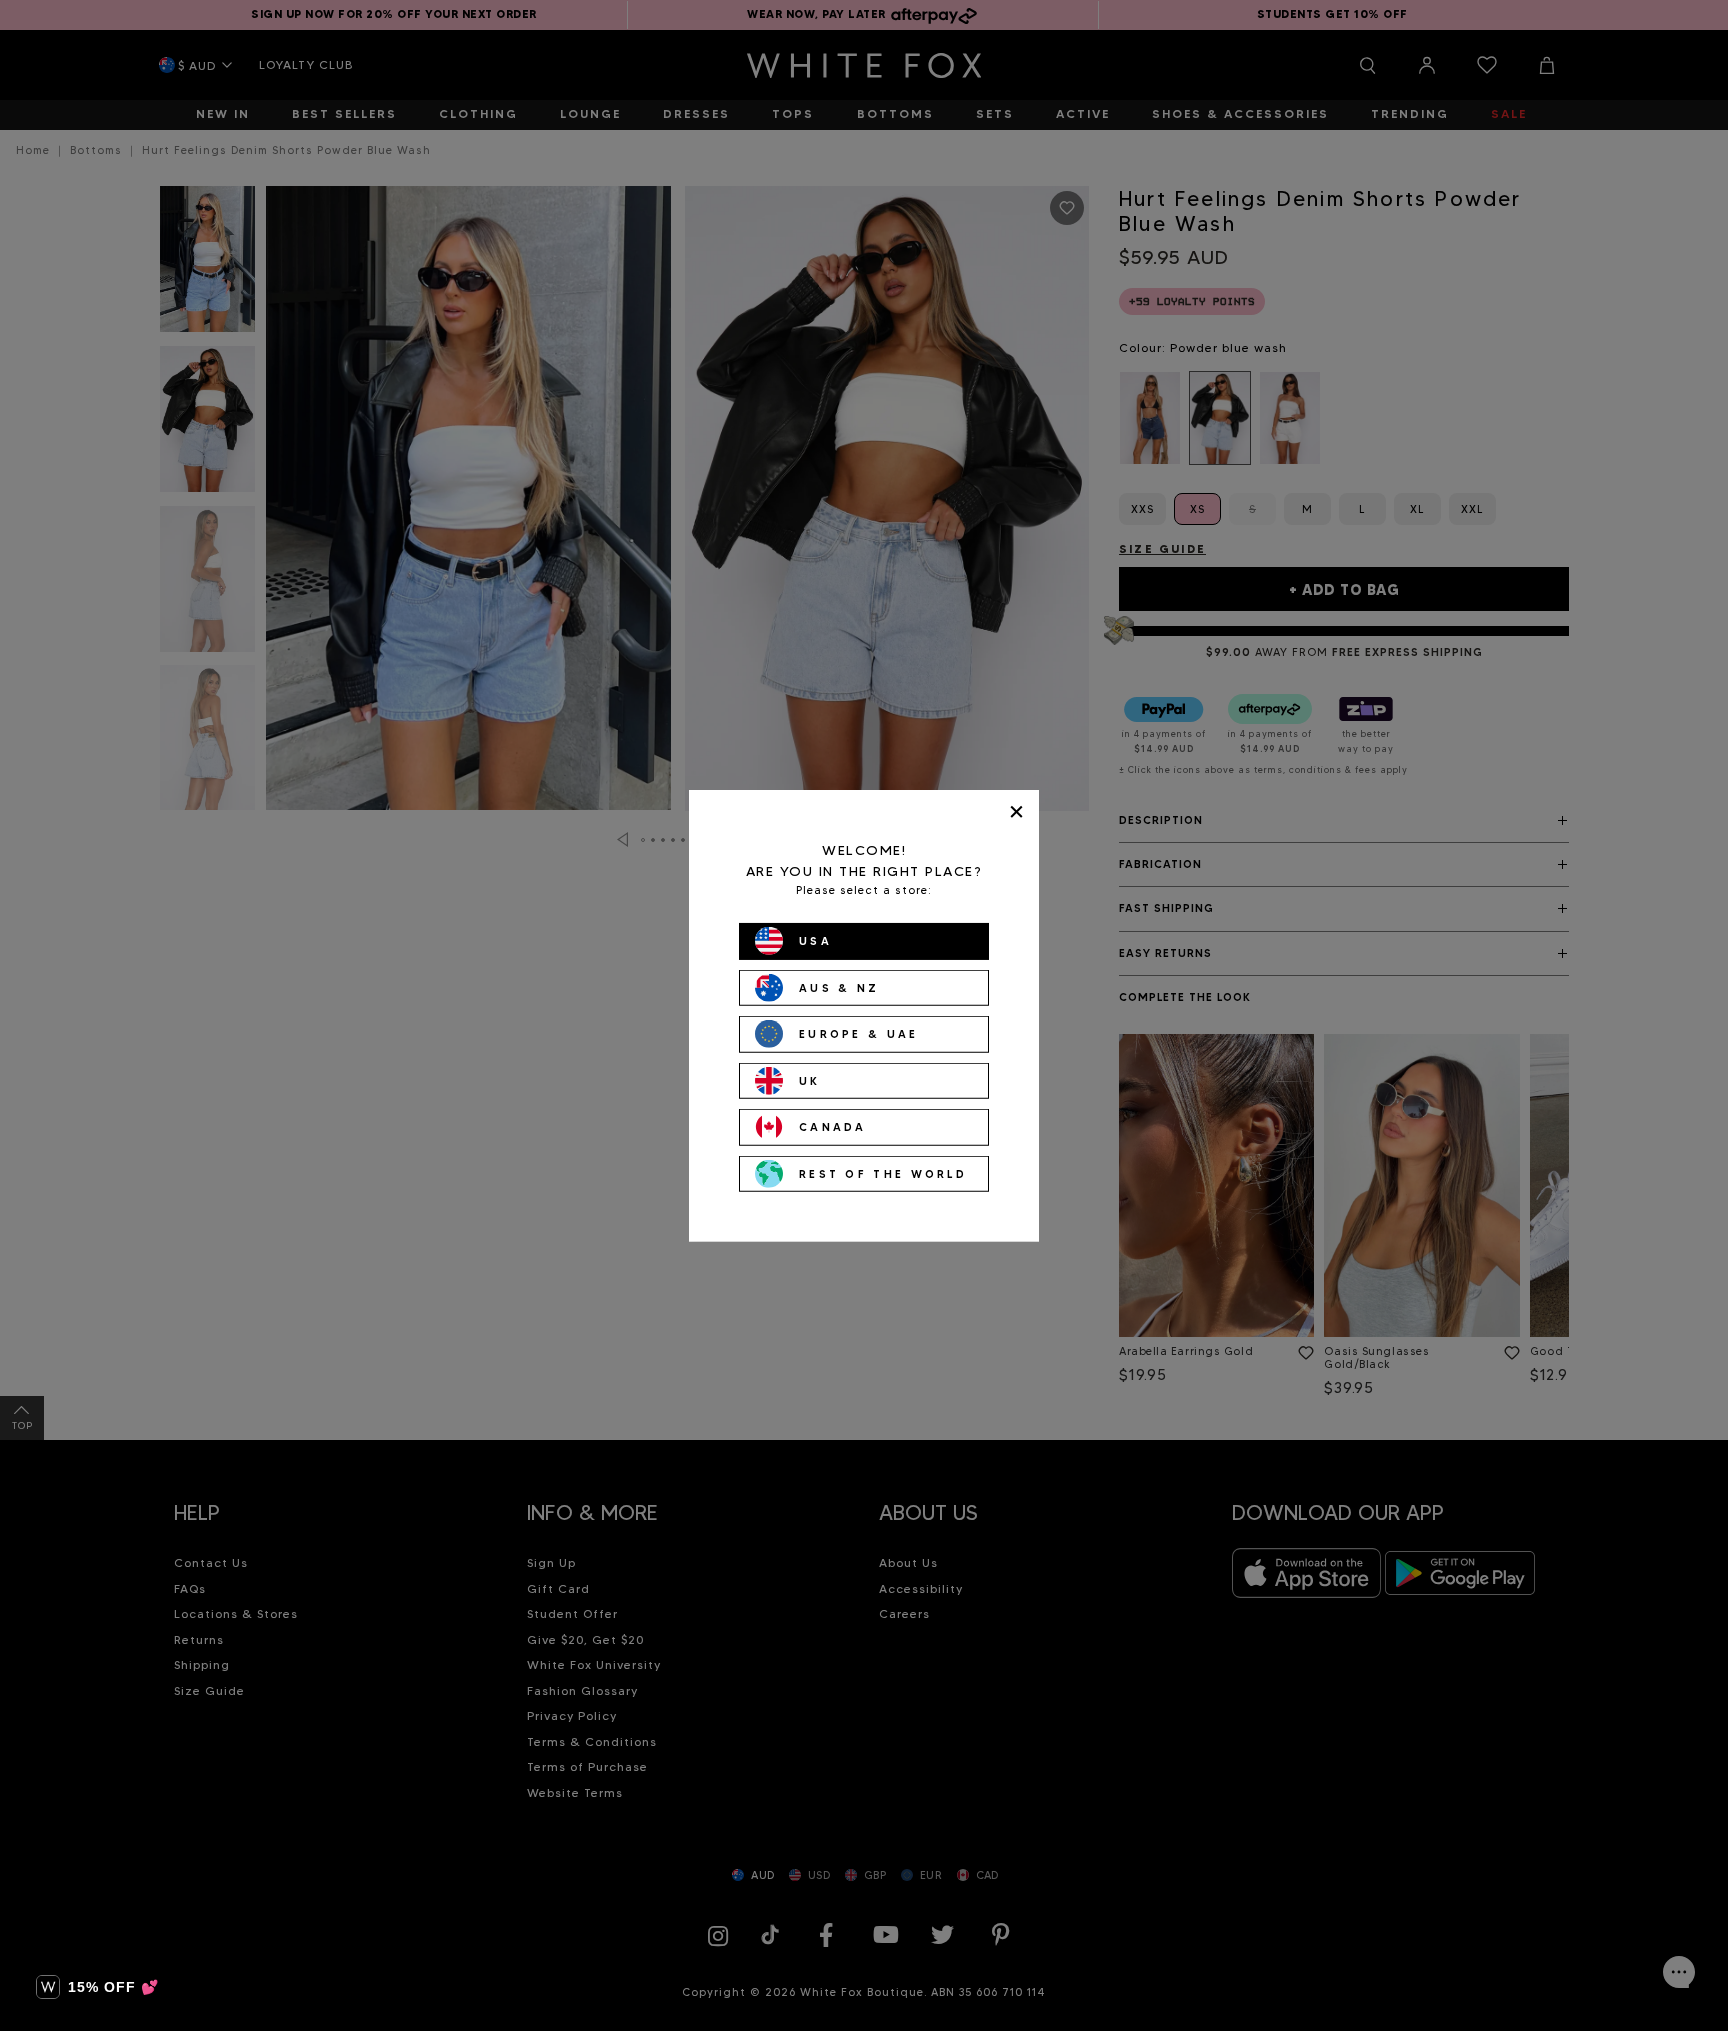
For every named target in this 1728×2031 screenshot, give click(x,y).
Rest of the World (883, 1173)
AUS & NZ (839, 987)
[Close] (1016, 811)
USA (815, 941)
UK (810, 1080)
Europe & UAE (859, 1034)
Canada (833, 1127)
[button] (97, 1987)
